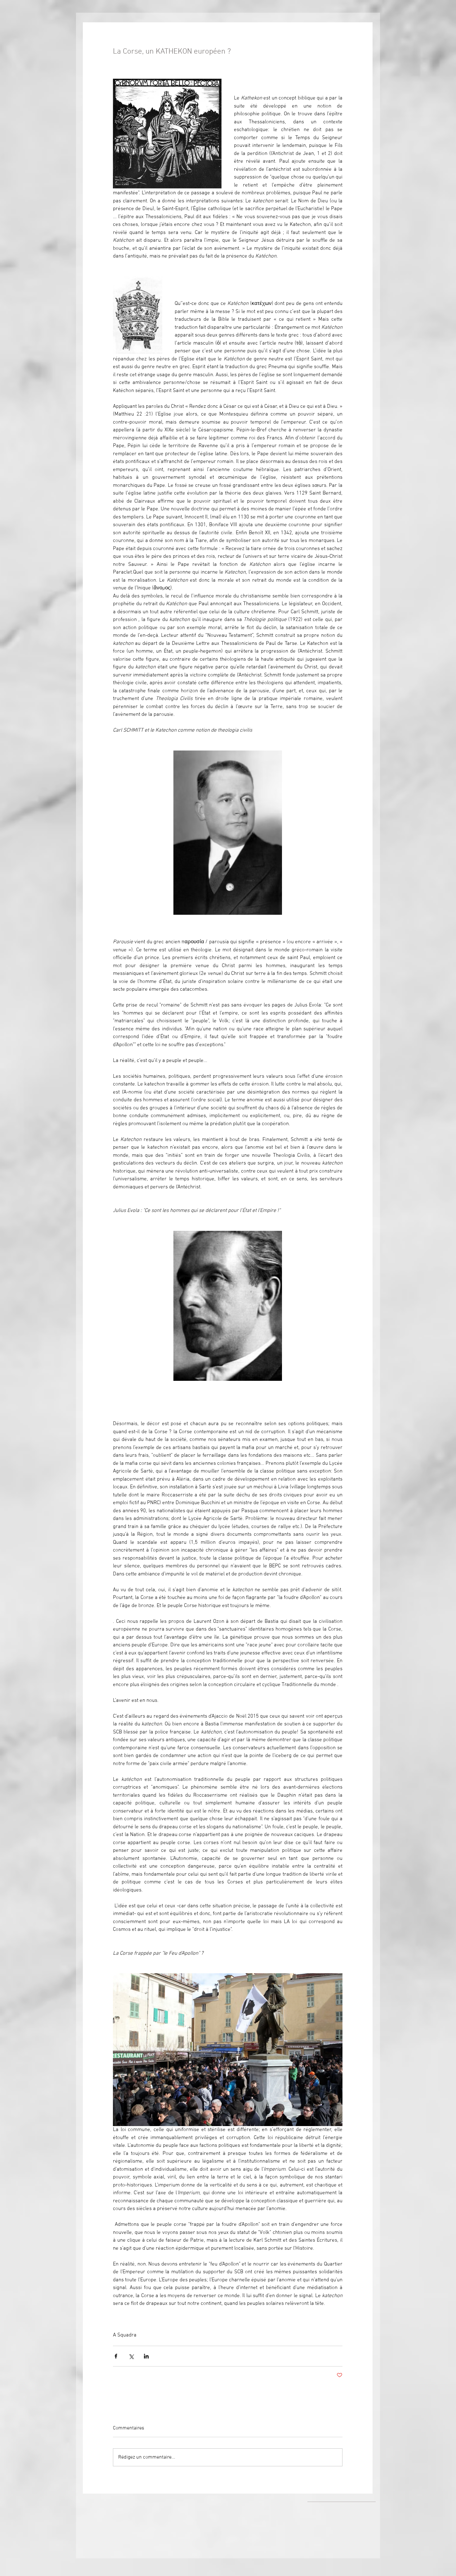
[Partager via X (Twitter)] (131, 2356)
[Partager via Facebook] (116, 2356)
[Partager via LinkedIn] (146, 2356)
